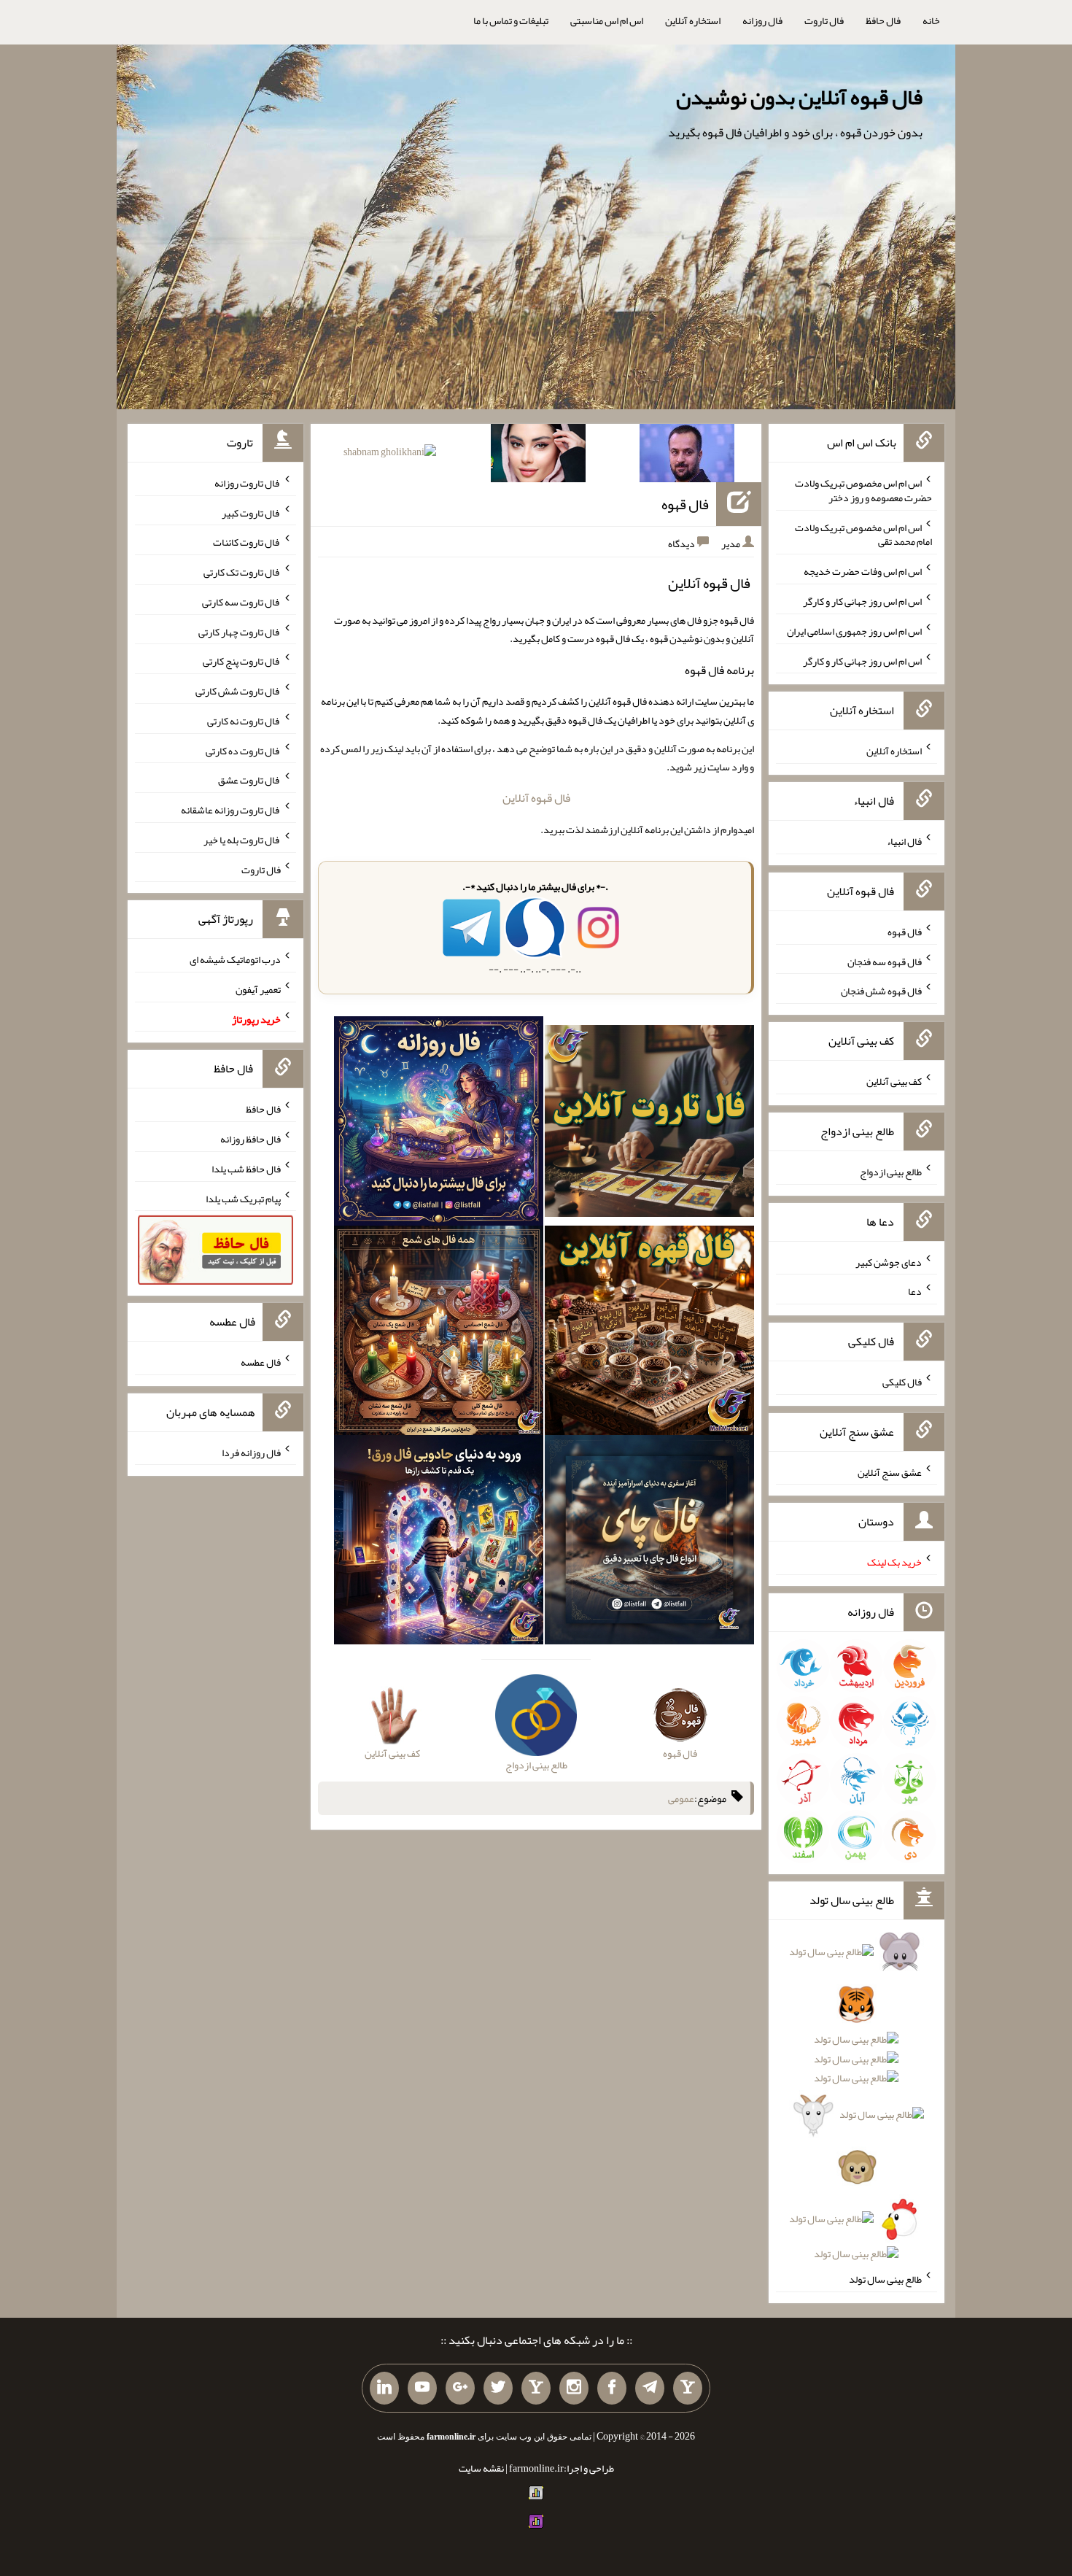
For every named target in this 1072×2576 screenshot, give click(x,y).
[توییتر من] (498, 2389)
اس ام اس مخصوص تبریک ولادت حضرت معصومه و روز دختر (863, 490)
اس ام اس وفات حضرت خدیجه (863, 571)
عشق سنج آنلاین (890, 1471)
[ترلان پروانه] (538, 456)
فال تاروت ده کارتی (243, 750)
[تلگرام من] (650, 2389)
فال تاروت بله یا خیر (242, 840)
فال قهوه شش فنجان (881, 991)
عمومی (681, 1798)
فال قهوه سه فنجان (885, 961)
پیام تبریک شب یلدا (243, 1198)
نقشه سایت (481, 2468)
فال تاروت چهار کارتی (240, 631)
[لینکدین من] (384, 2389)
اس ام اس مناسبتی (607, 20)
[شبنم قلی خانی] (390, 455)
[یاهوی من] (688, 2389)
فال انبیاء (904, 841)
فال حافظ (883, 20)
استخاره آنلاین (693, 20)
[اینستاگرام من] (574, 2389)
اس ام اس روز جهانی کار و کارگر (862, 601)
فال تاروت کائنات (247, 542)
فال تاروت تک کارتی (242, 572)
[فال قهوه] (649, 1334)
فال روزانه (762, 20)
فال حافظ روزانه (250, 1139)
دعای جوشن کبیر (889, 1261)
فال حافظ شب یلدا (246, 1169)
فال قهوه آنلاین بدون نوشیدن (799, 97)
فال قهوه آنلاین (536, 798)
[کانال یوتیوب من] (422, 2389)
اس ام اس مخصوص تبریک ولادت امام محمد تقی (863, 534)
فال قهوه (685, 504)
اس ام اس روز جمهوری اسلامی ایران (854, 631)
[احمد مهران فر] (687, 456)
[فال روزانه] (439, 1124)
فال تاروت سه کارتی (241, 602)
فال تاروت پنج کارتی (242, 661)
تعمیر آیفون (258, 989)
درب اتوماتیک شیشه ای (235, 959)
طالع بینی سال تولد (885, 2279)
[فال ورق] (439, 1543)
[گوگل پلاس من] (460, 2389)
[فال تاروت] (649, 1124)
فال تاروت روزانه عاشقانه (231, 810)
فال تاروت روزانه (248, 483)
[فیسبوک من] (612, 2389)
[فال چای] (649, 1543)
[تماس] (536, 2389)
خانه (931, 20)
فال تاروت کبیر (251, 512)
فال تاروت (824, 20)
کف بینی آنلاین (894, 1081)
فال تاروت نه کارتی (244, 721)
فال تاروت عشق (249, 780)
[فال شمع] (439, 1334)
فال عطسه (261, 1362)
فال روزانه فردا (251, 1452)
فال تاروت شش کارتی (238, 691)
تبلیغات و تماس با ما (511, 20)
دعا (915, 1291)
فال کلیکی (902, 1382)
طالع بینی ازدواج (891, 1172)
